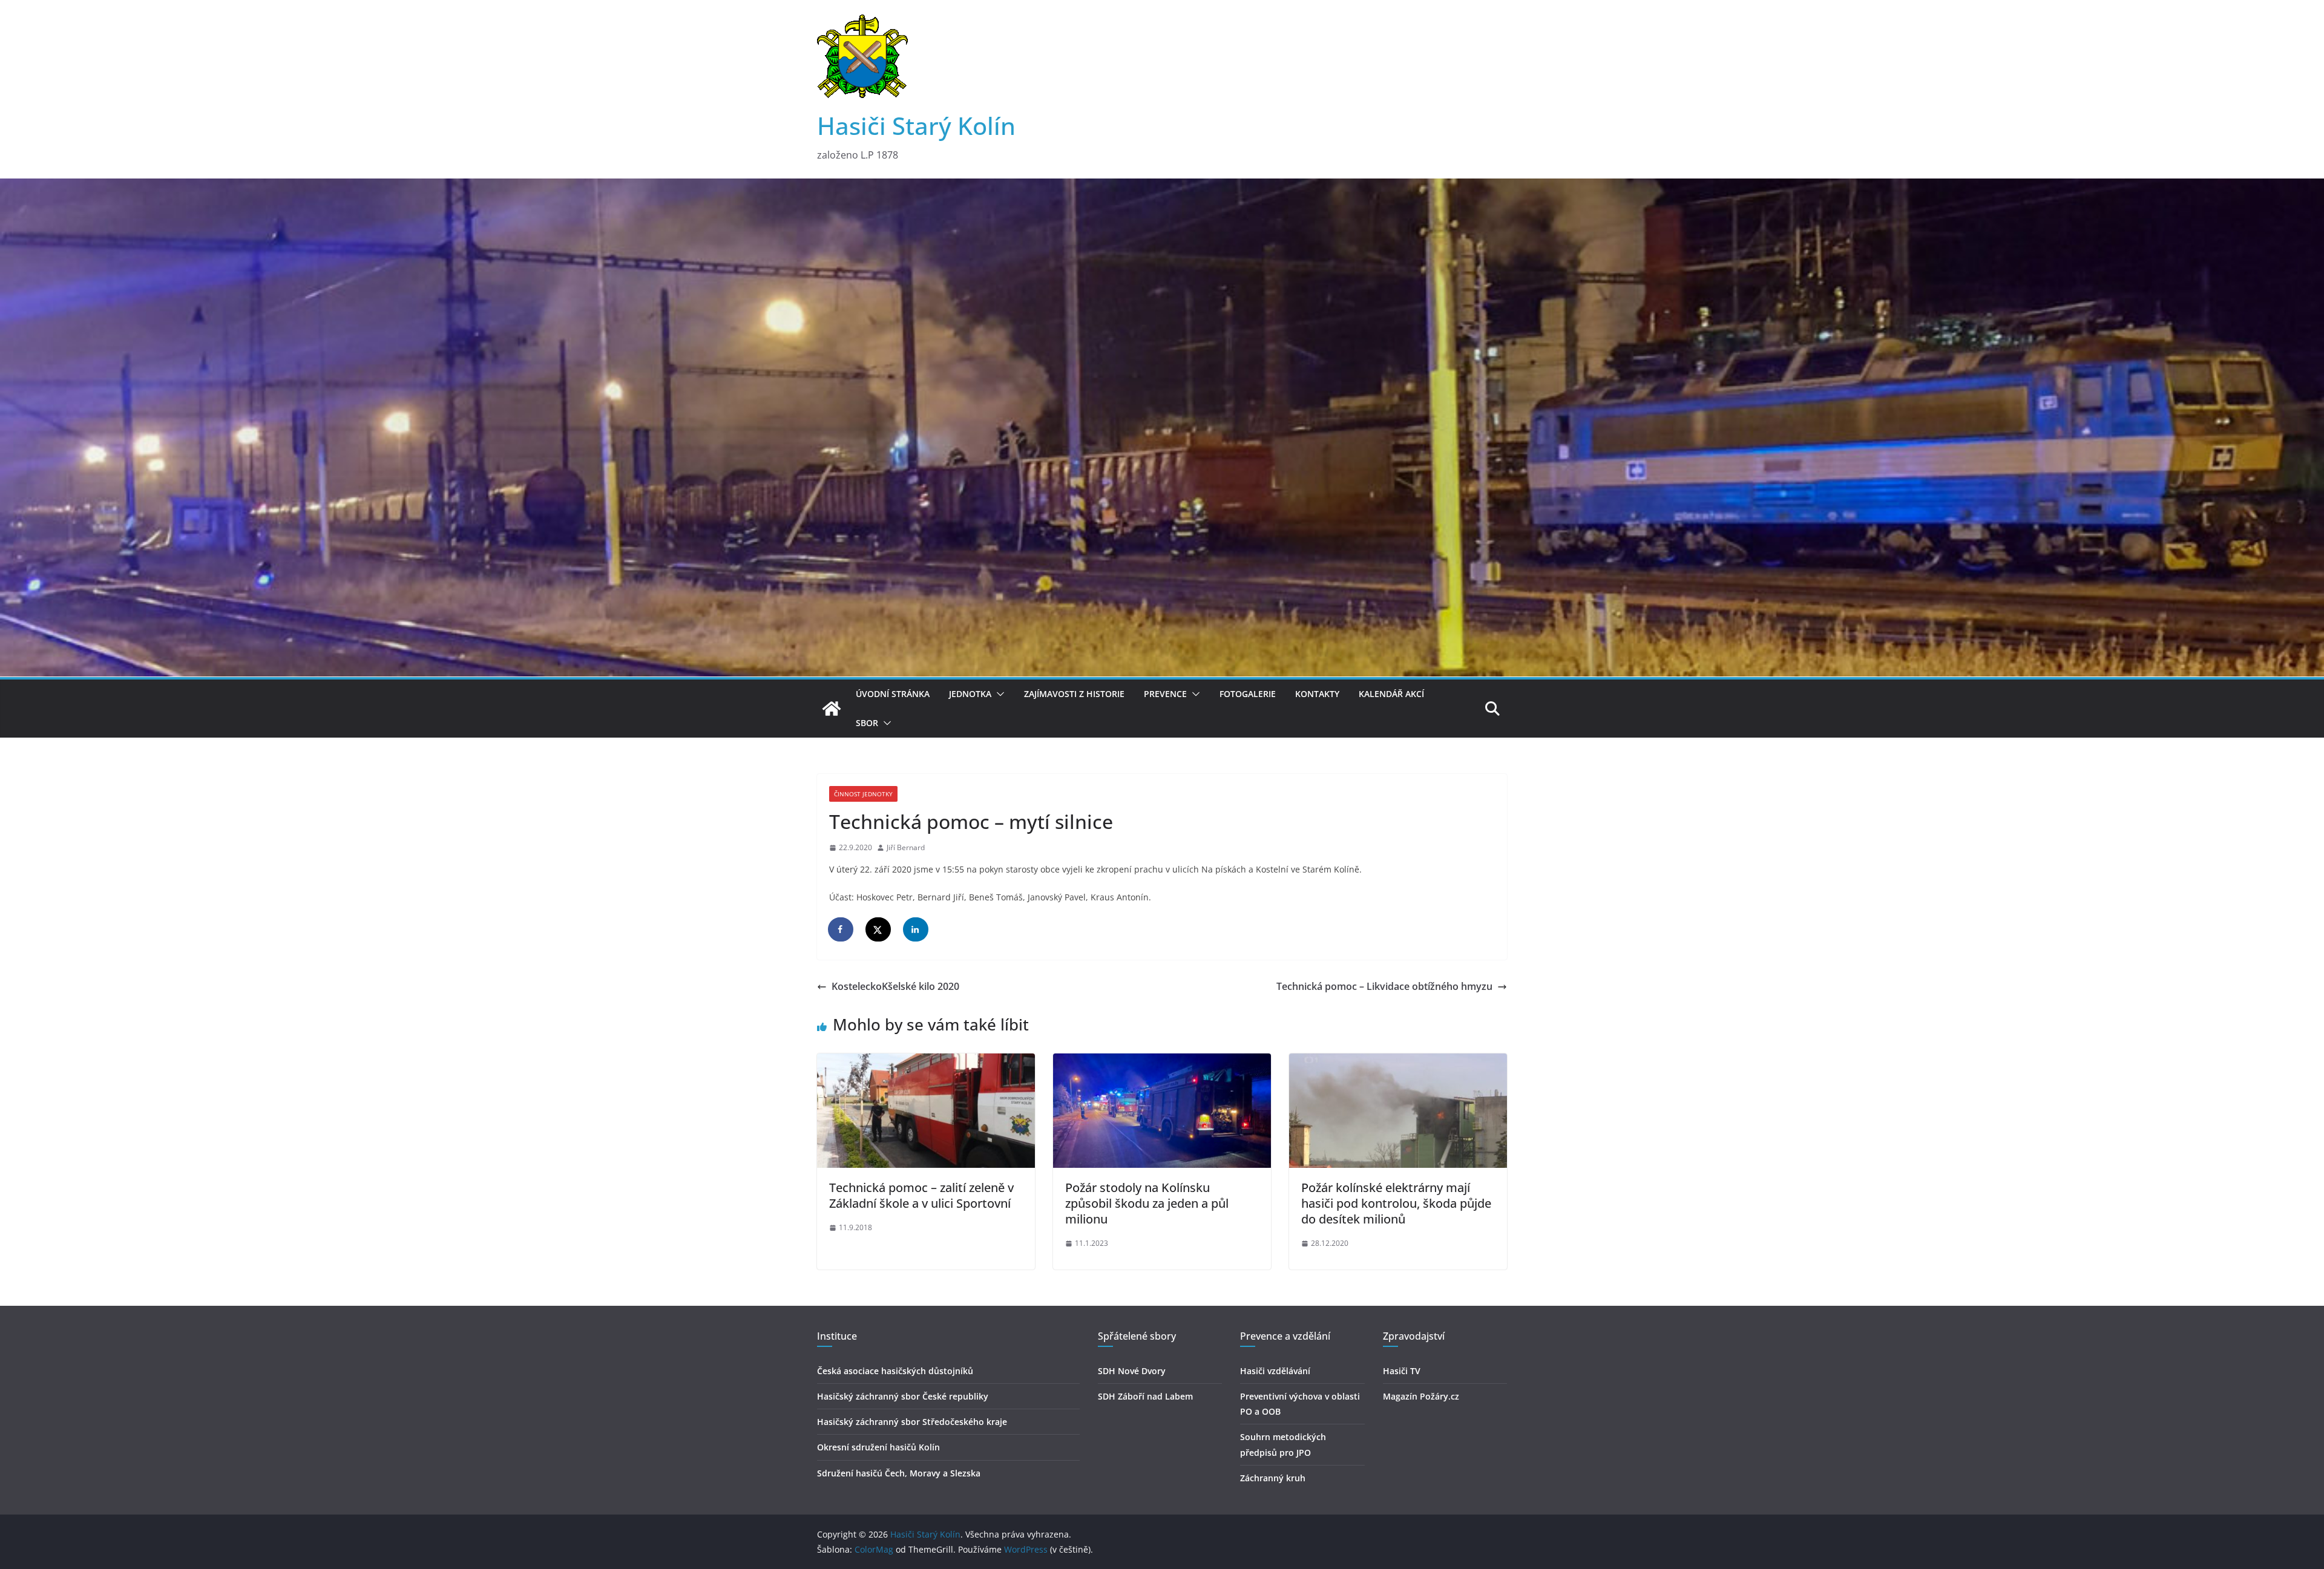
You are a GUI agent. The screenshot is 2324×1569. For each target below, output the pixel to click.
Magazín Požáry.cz (1421, 1396)
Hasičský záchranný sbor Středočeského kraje (912, 1422)
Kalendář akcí (1391, 694)
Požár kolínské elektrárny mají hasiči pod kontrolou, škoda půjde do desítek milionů (1396, 1203)
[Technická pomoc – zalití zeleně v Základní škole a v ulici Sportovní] (926, 1062)
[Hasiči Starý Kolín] (1162, 187)
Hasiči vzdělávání (1275, 1371)
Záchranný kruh (1273, 1478)
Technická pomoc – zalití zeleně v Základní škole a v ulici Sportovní (921, 1195)
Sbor (867, 723)
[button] (998, 694)
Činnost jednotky (863, 794)
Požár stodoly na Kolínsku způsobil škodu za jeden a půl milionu (1147, 1203)
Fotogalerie (1248, 694)
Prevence (1165, 694)
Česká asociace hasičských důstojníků (895, 1371)
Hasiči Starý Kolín (916, 126)
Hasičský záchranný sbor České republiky (903, 1396)
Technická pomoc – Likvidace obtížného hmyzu (1384, 986)
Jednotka (970, 694)
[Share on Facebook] (841, 929)
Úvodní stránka (893, 694)
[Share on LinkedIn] (916, 929)
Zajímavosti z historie (1074, 694)
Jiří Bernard (906, 847)
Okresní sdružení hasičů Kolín (878, 1447)
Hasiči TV (1402, 1371)
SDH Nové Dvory (1132, 1371)
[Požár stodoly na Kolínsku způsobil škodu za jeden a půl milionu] (1162, 1062)
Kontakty (1317, 694)
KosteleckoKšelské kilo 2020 (895, 986)
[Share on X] (879, 929)
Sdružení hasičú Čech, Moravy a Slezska (899, 1473)
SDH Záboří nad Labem (1145, 1396)
